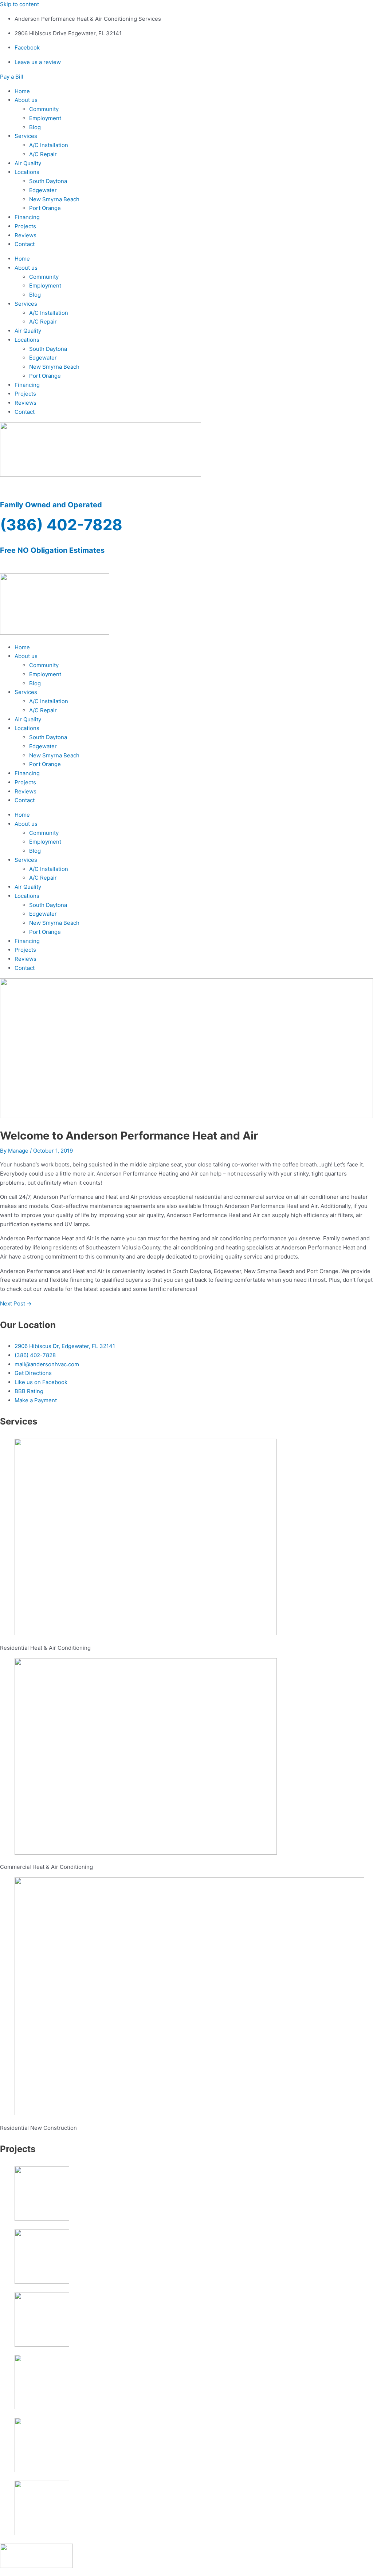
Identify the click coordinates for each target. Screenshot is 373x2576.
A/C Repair (43, 154)
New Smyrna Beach (54, 199)
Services (26, 136)
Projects (25, 226)
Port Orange (45, 208)
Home (22, 91)
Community (44, 109)
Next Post (16, 1303)
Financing (27, 217)
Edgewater (43, 190)
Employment (45, 118)
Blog (35, 127)
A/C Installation (49, 145)
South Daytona (48, 181)
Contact (25, 244)
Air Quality (28, 163)
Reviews (25, 235)
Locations (27, 172)
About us (26, 100)
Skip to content (19, 4)
